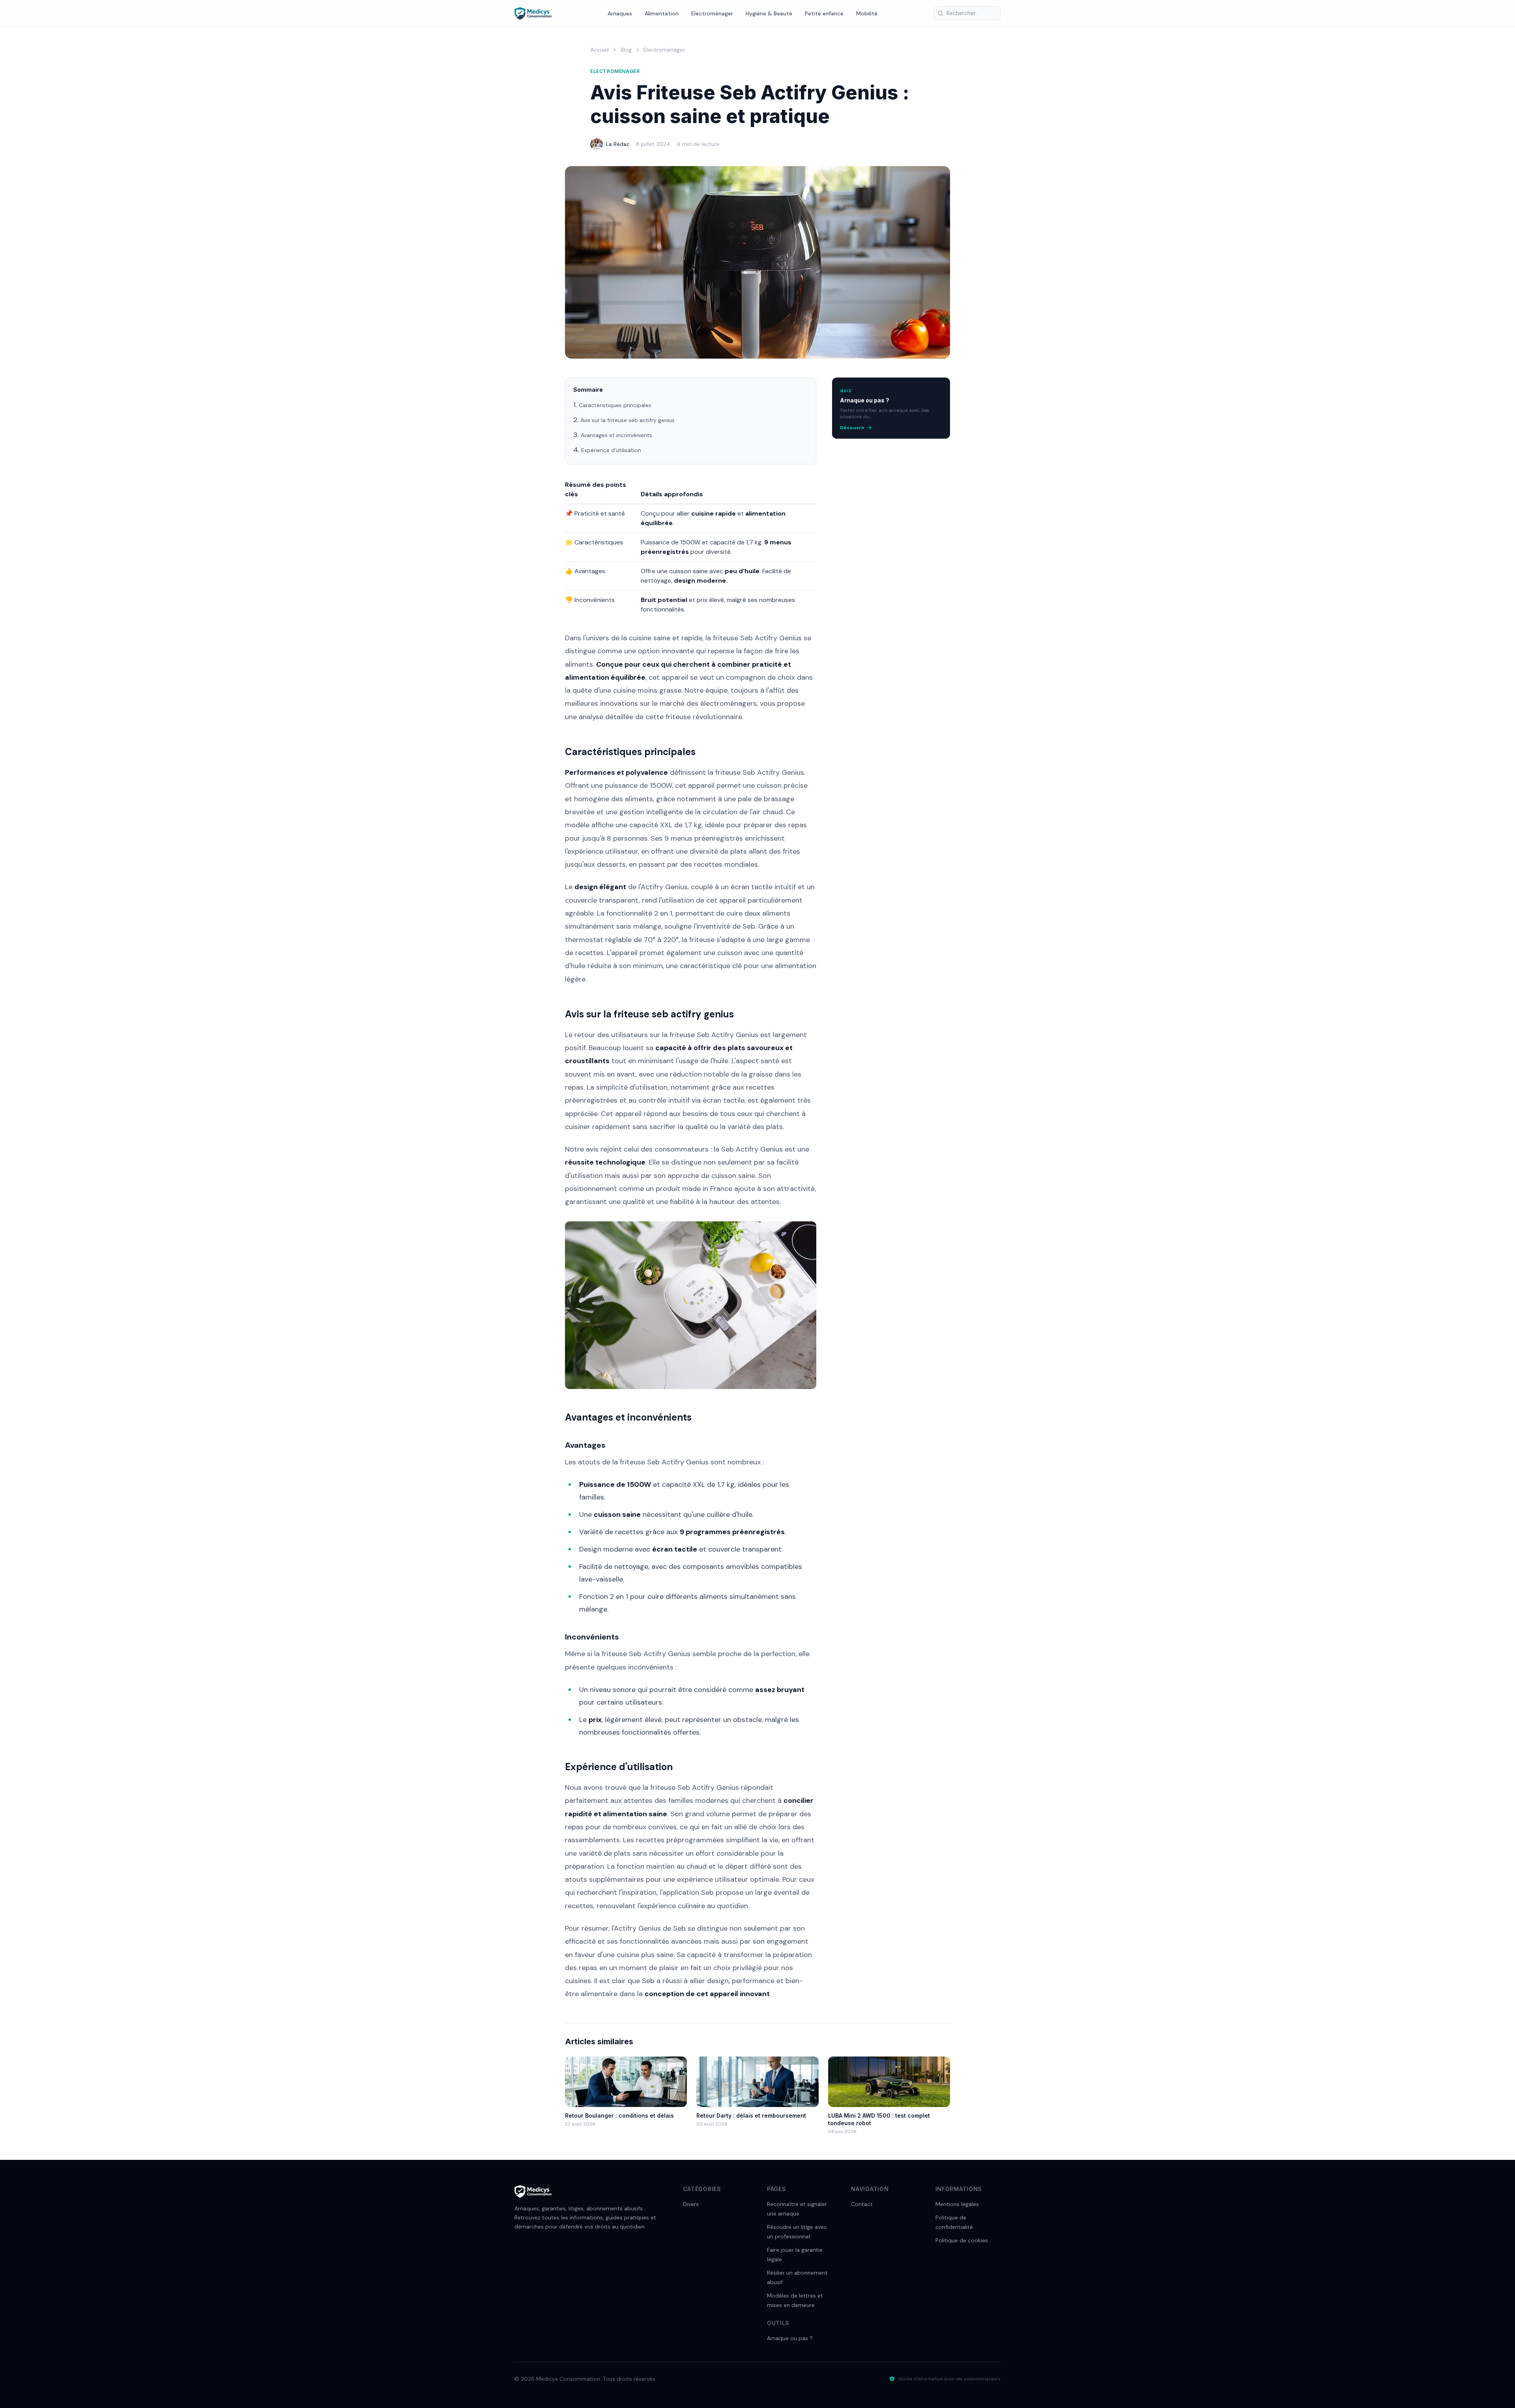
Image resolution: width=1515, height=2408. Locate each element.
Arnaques (620, 13)
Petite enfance (824, 13)
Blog (626, 50)
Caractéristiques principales (615, 405)
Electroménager (712, 13)
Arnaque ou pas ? (790, 2338)
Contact (862, 2204)
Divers (691, 2204)
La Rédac (618, 144)
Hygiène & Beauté (769, 13)
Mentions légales (957, 2204)
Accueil (599, 50)
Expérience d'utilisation (611, 450)
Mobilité (867, 13)
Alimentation (662, 13)
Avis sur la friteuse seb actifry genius (628, 420)
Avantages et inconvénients (616, 435)
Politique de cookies (962, 2240)
